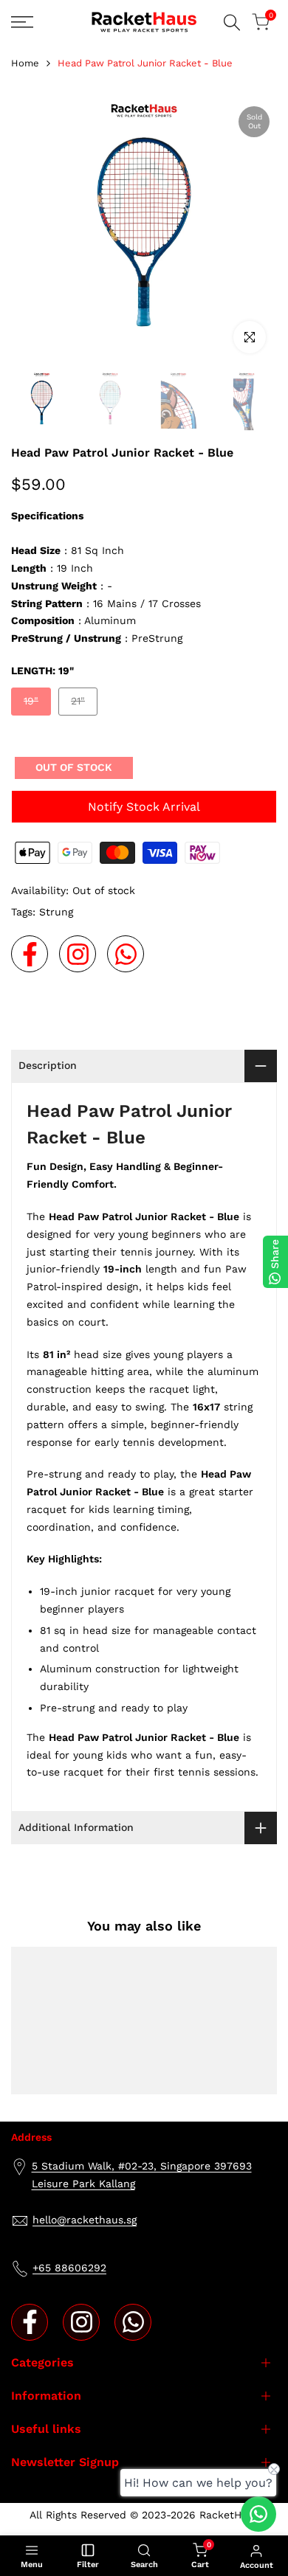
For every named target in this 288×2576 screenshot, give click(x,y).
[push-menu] (22, 22)
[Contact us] (258, 2514)
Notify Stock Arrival (144, 807)
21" (84, 705)
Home (25, 63)
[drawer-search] (232, 22)
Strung (56, 912)
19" (37, 705)
